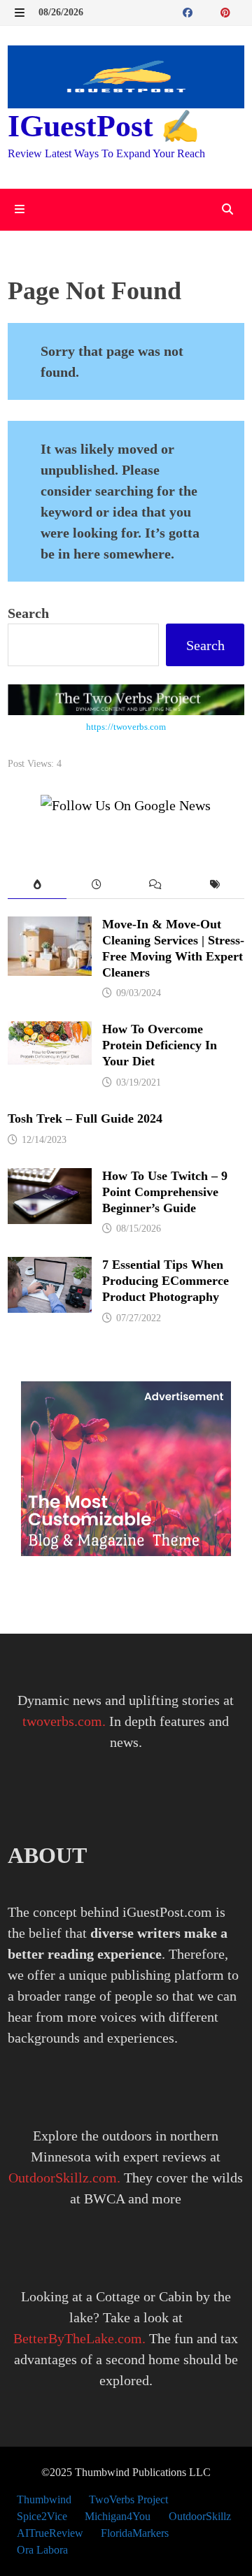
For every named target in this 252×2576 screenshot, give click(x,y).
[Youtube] (205, 11)
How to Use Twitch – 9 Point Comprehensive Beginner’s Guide (165, 1192)
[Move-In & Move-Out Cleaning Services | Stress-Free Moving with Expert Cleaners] (50, 927)
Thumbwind (44, 2499)
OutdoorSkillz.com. (64, 2178)
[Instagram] (241, 11)
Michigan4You (118, 2516)
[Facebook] (189, 11)
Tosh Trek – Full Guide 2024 (85, 1118)
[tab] (37, 885)
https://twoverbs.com (126, 727)
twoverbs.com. (64, 1721)
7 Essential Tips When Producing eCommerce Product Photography (166, 1281)
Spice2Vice (42, 2516)
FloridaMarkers (135, 2533)
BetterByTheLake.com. (79, 2338)
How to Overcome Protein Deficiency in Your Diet (160, 1045)
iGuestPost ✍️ (104, 126)
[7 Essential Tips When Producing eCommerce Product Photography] (50, 1267)
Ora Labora (42, 2550)
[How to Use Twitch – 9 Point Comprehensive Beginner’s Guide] (50, 1179)
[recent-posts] (96, 885)
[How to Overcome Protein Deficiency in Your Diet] (50, 1032)
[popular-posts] (37, 885)
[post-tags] (215, 885)
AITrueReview (50, 2533)
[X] (213, 11)
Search (28, 613)
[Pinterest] (227, 11)
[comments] (156, 885)
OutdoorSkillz (200, 2516)
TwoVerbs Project (128, 2499)
